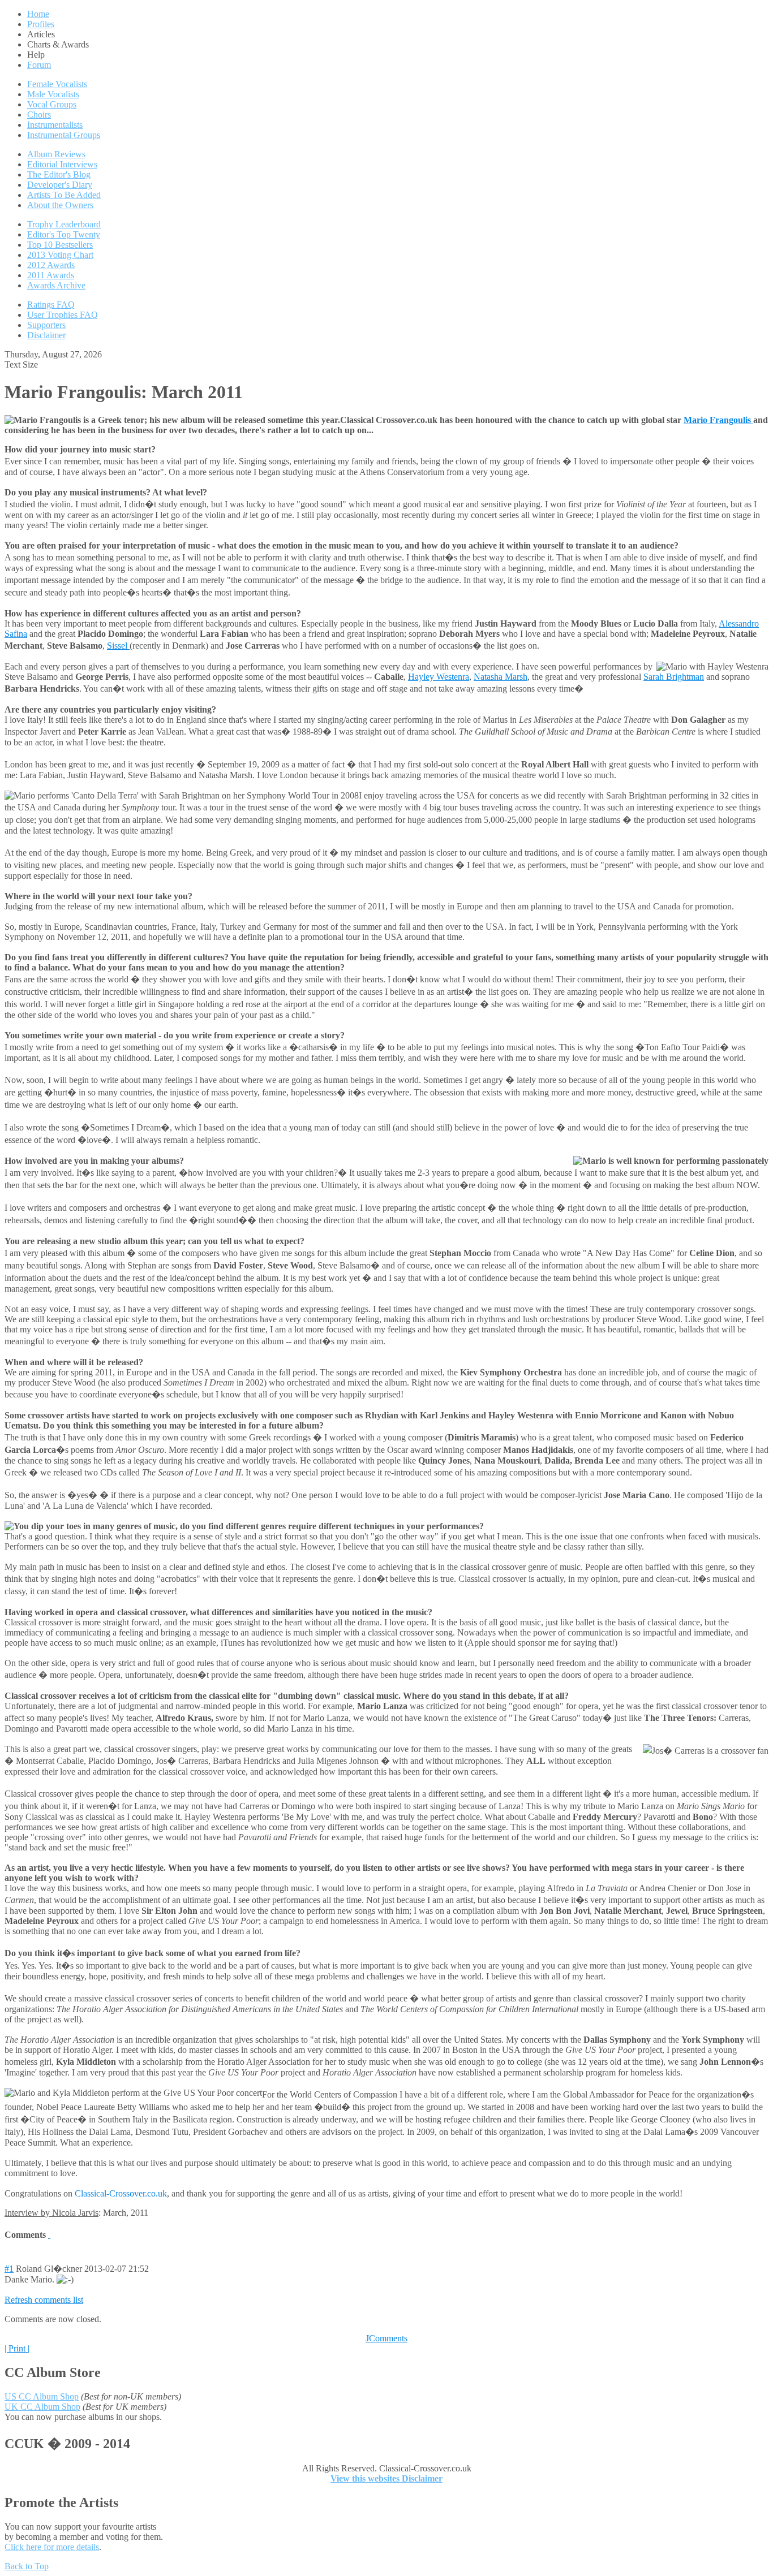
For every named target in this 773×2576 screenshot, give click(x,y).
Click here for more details (52, 2547)
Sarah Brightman (674, 677)
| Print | (17, 2348)
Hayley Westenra (439, 677)
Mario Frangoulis (718, 420)
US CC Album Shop (42, 2396)
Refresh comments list (44, 2300)
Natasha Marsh (501, 677)
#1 (9, 2269)
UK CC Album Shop (42, 2407)
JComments (386, 2338)
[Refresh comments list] (49, 2235)
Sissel (118, 646)
